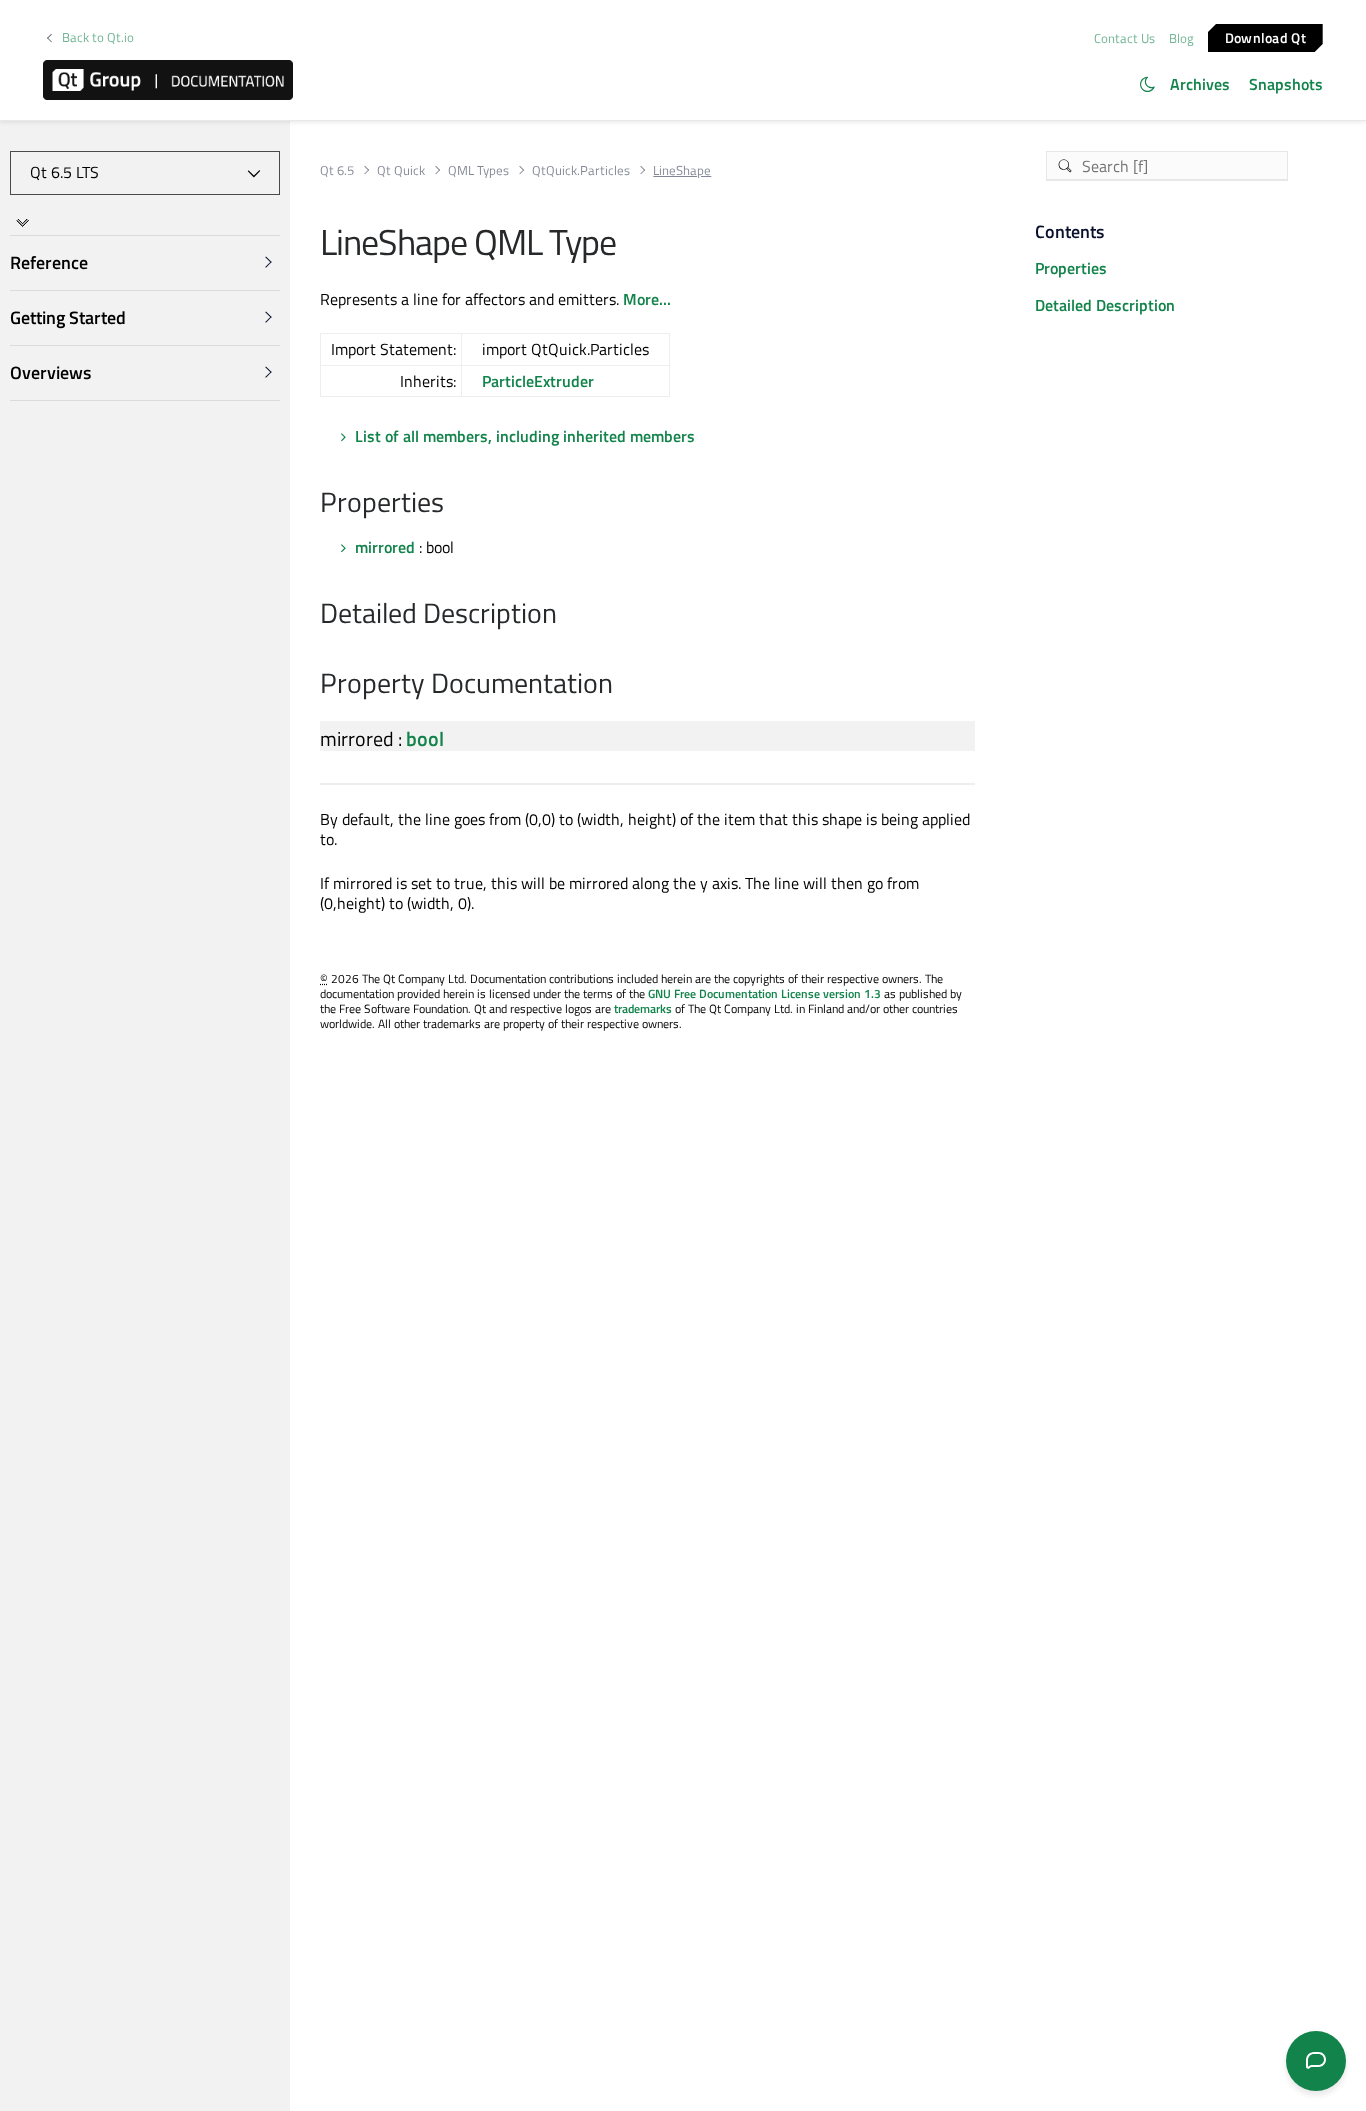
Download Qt (1265, 36)
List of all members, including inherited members (525, 436)
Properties (1071, 268)
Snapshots (1286, 84)
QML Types (478, 170)
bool (425, 738)
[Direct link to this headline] (454, 504)
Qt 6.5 (337, 170)
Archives (1200, 84)
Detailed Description (1105, 305)
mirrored (385, 547)
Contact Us (1124, 38)
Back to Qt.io (98, 37)
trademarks (643, 1008)
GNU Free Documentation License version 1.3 (764, 993)
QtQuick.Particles (581, 170)
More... (647, 299)
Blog (1181, 38)
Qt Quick (401, 170)
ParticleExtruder (538, 381)
